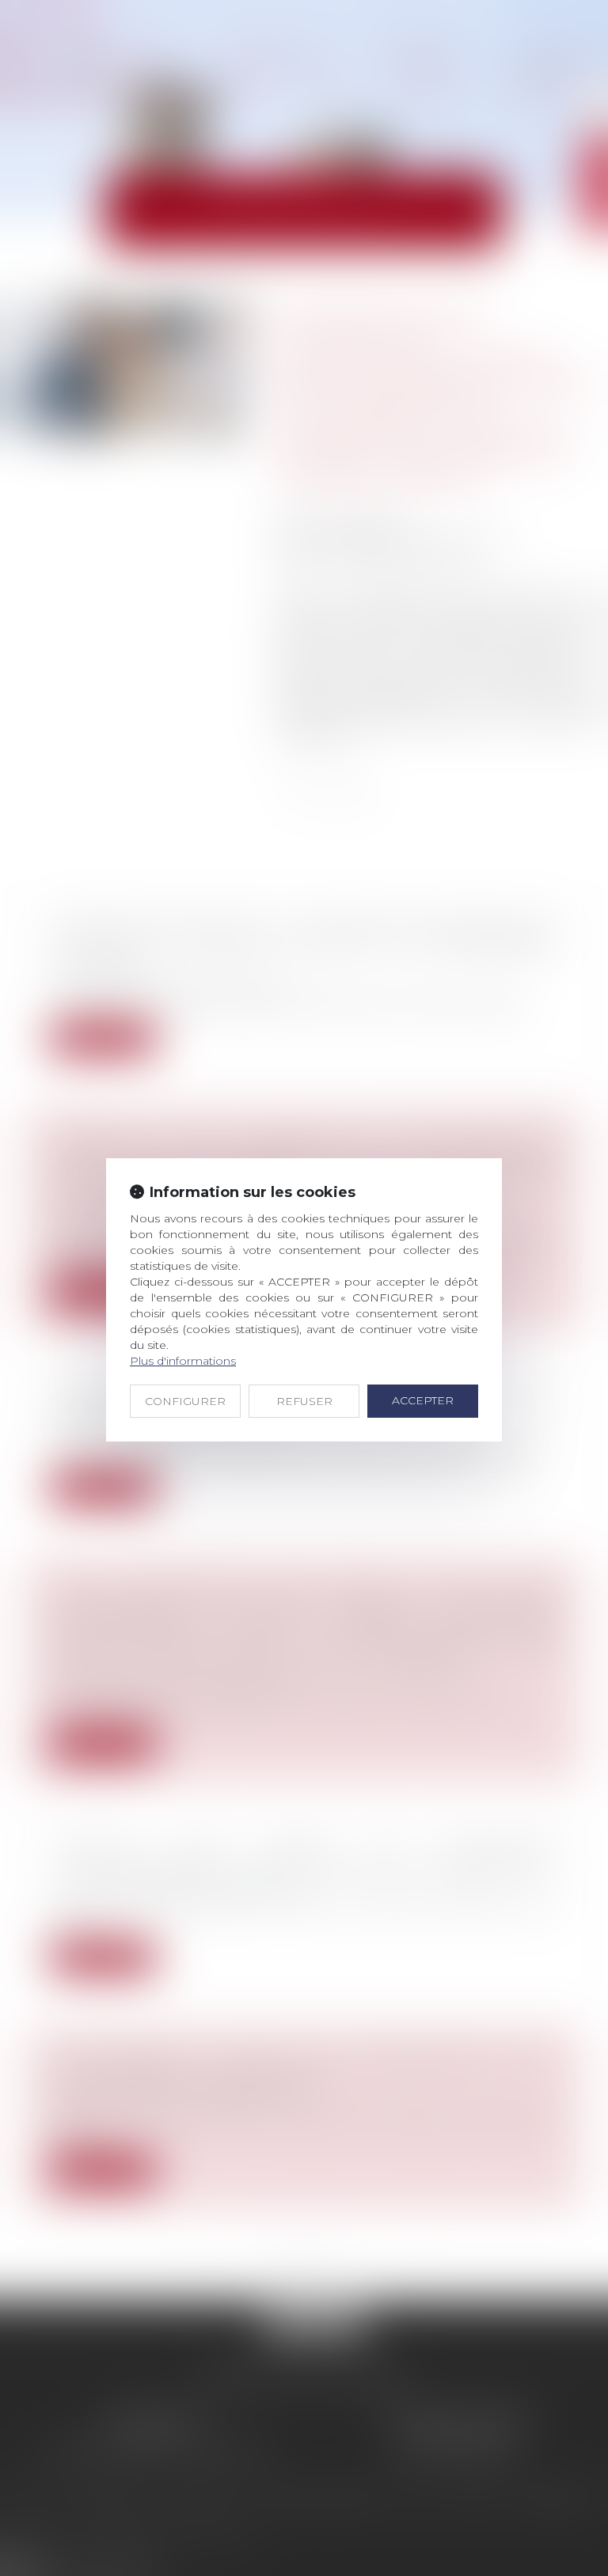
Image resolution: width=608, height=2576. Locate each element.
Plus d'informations (183, 1361)
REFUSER (304, 1401)
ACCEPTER (423, 1400)
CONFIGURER (185, 1401)
